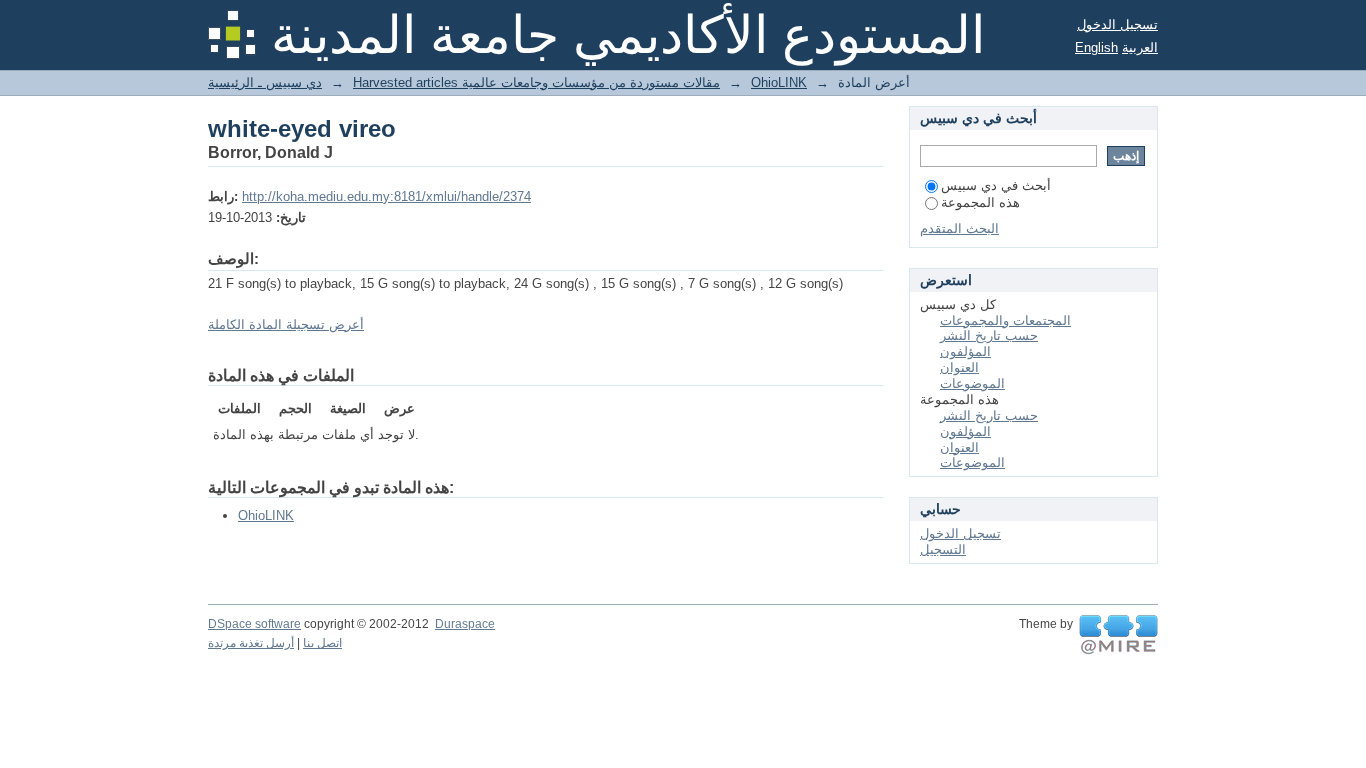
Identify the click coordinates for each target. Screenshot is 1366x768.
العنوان (959, 367)
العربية (1140, 47)
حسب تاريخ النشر (989, 335)
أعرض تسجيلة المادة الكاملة (286, 324)
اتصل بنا (322, 643)
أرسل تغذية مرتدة (251, 643)
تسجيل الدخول (1117, 24)
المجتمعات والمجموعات (1005, 320)
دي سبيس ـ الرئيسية (265, 82)
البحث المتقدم (959, 228)
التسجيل (943, 549)
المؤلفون (965, 351)
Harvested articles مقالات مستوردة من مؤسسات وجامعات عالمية (536, 82)
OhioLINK (779, 82)
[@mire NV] (1118, 635)
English (1096, 47)
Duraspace (465, 624)
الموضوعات (972, 383)
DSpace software (254, 624)
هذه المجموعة (980, 202)
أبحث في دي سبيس (996, 185)
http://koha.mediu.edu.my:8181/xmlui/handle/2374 (386, 196)
